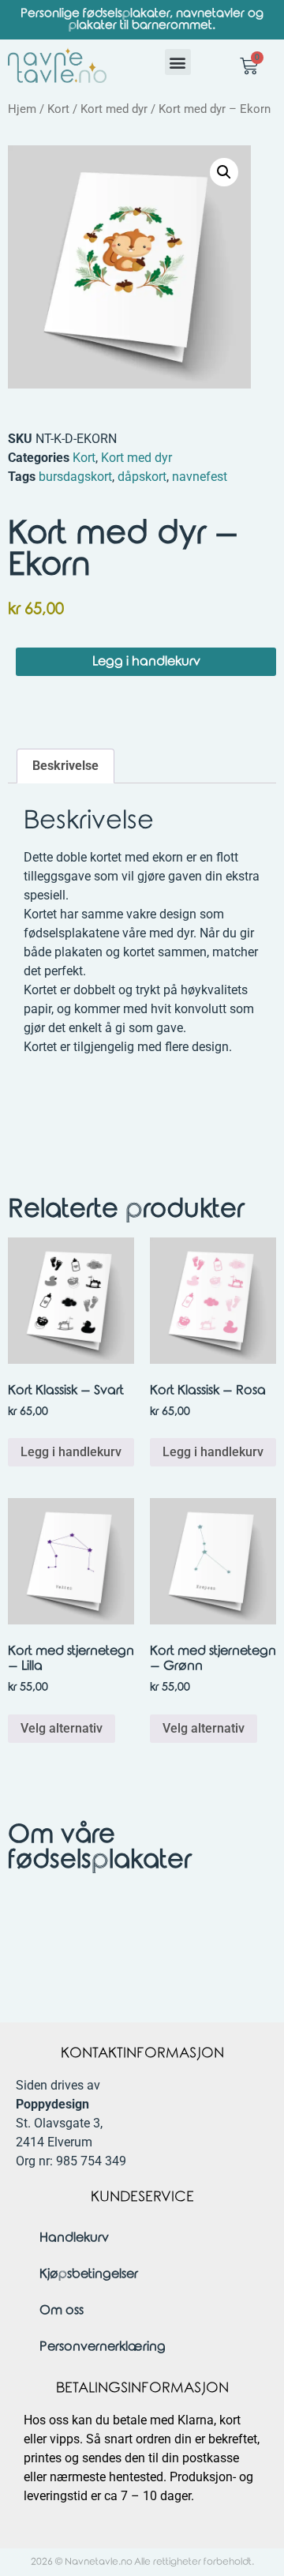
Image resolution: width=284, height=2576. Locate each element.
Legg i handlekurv (146, 661)
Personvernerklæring (103, 2347)
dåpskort (142, 477)
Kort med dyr (114, 109)
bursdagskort (75, 477)
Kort (58, 109)
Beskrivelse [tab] (65, 766)
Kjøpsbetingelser (89, 2274)
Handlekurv (74, 2238)
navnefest (200, 477)
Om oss (62, 2310)
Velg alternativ (62, 1728)
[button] (178, 62)
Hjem (22, 109)
